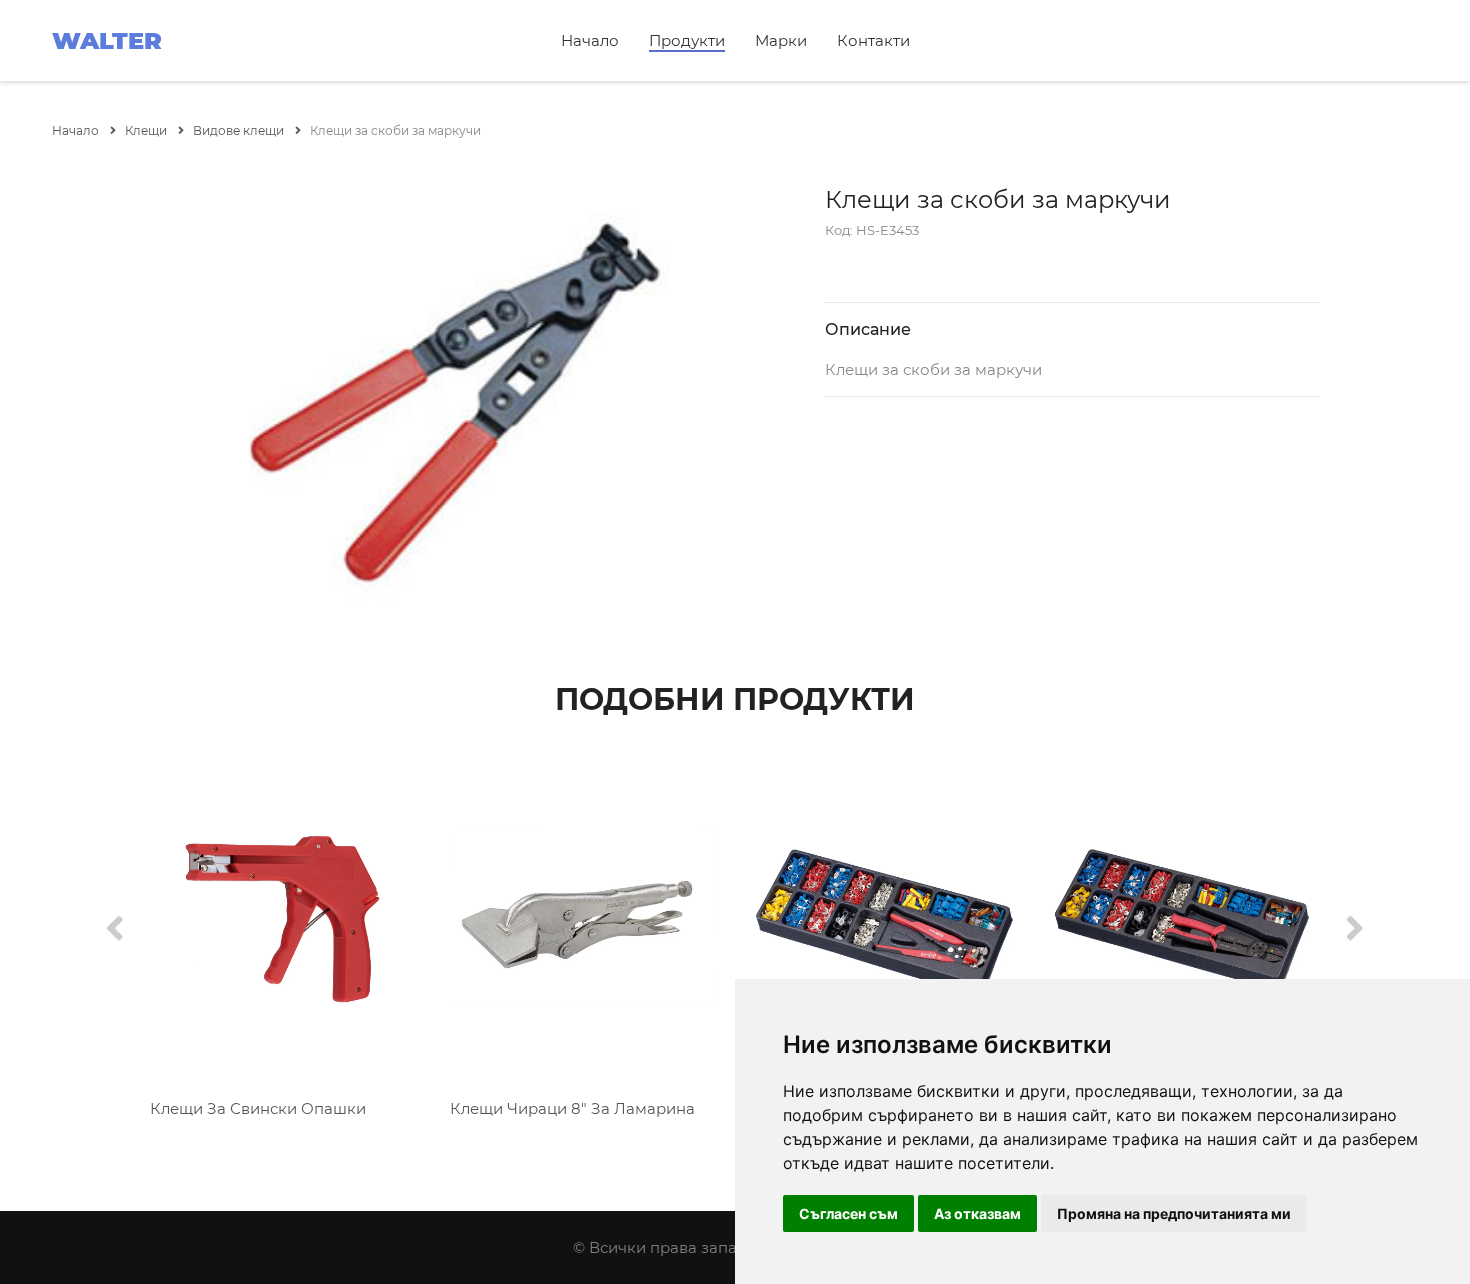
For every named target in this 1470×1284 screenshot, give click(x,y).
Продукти (687, 40)
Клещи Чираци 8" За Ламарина (572, 1108)
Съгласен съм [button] (848, 1213)
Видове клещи (240, 130)
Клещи (147, 130)
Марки (781, 40)
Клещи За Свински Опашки (258, 1108)
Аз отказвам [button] (977, 1213)
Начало (590, 40)
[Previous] (115, 929)
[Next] (1355, 929)
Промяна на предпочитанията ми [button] (1174, 1213)
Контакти (873, 40)
